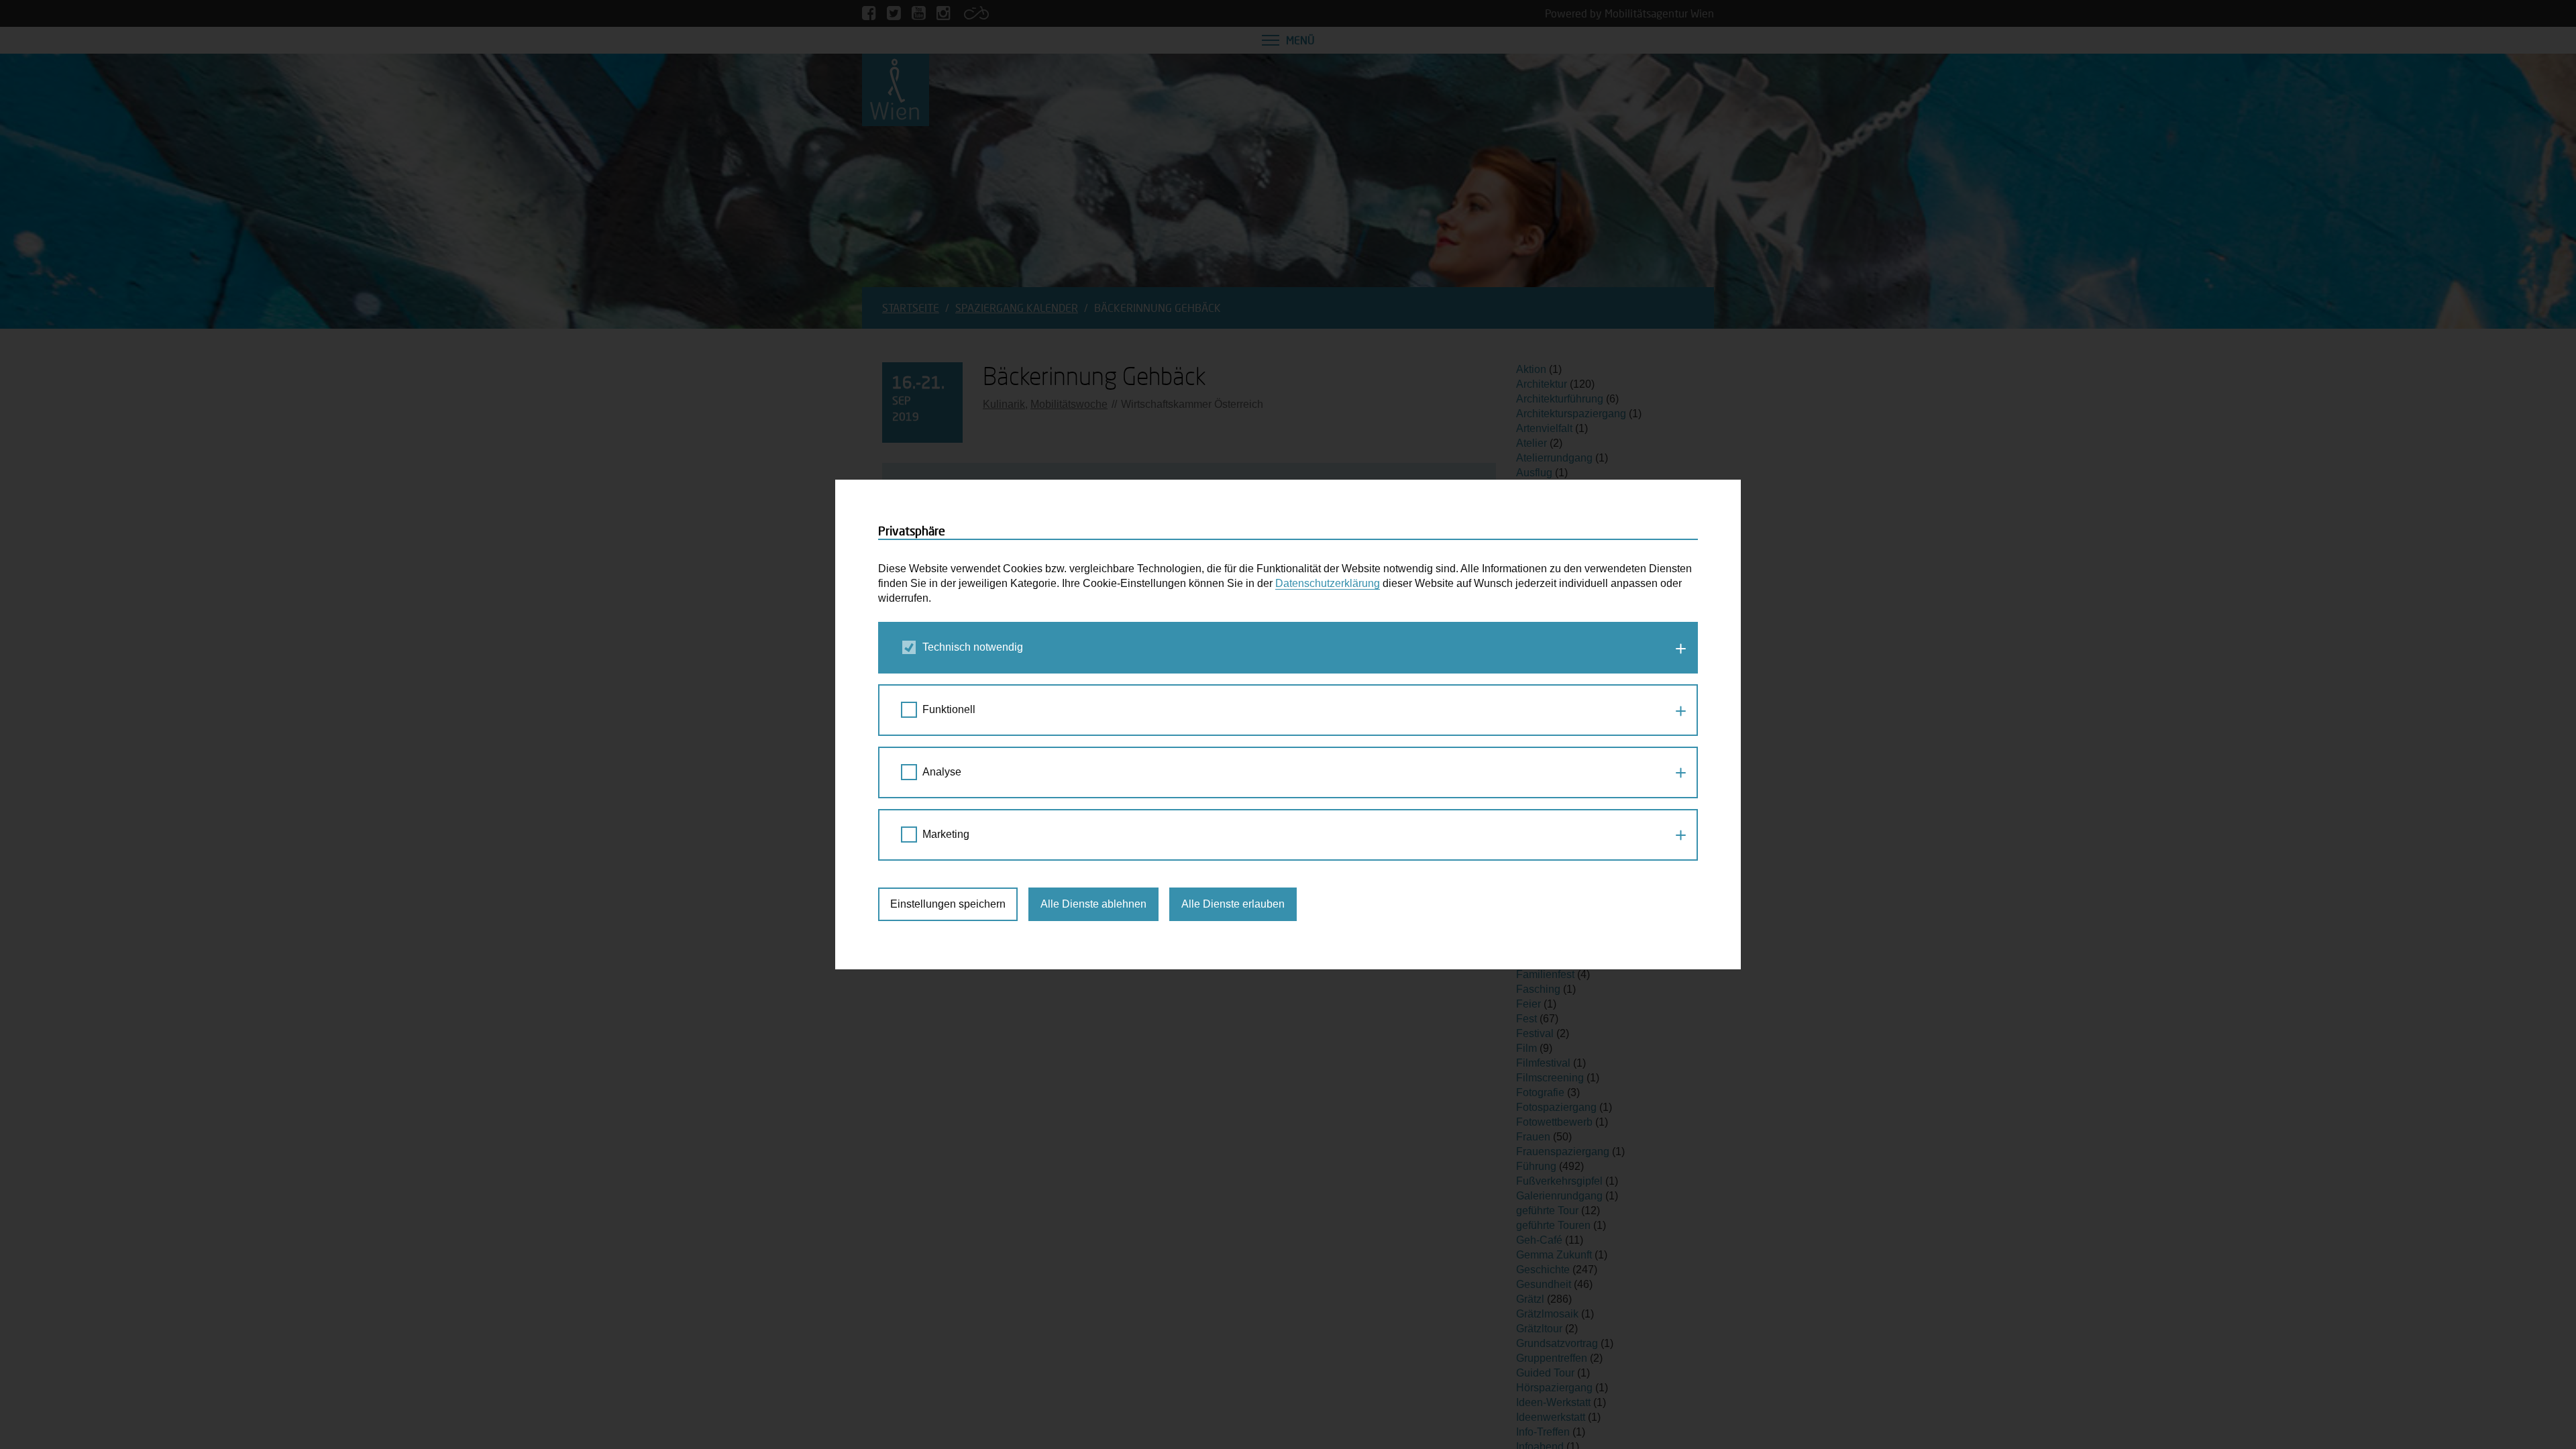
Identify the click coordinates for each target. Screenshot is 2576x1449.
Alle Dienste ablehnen (1093, 904)
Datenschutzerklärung (1328, 583)
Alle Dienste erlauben (1233, 904)
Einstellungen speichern (948, 904)
